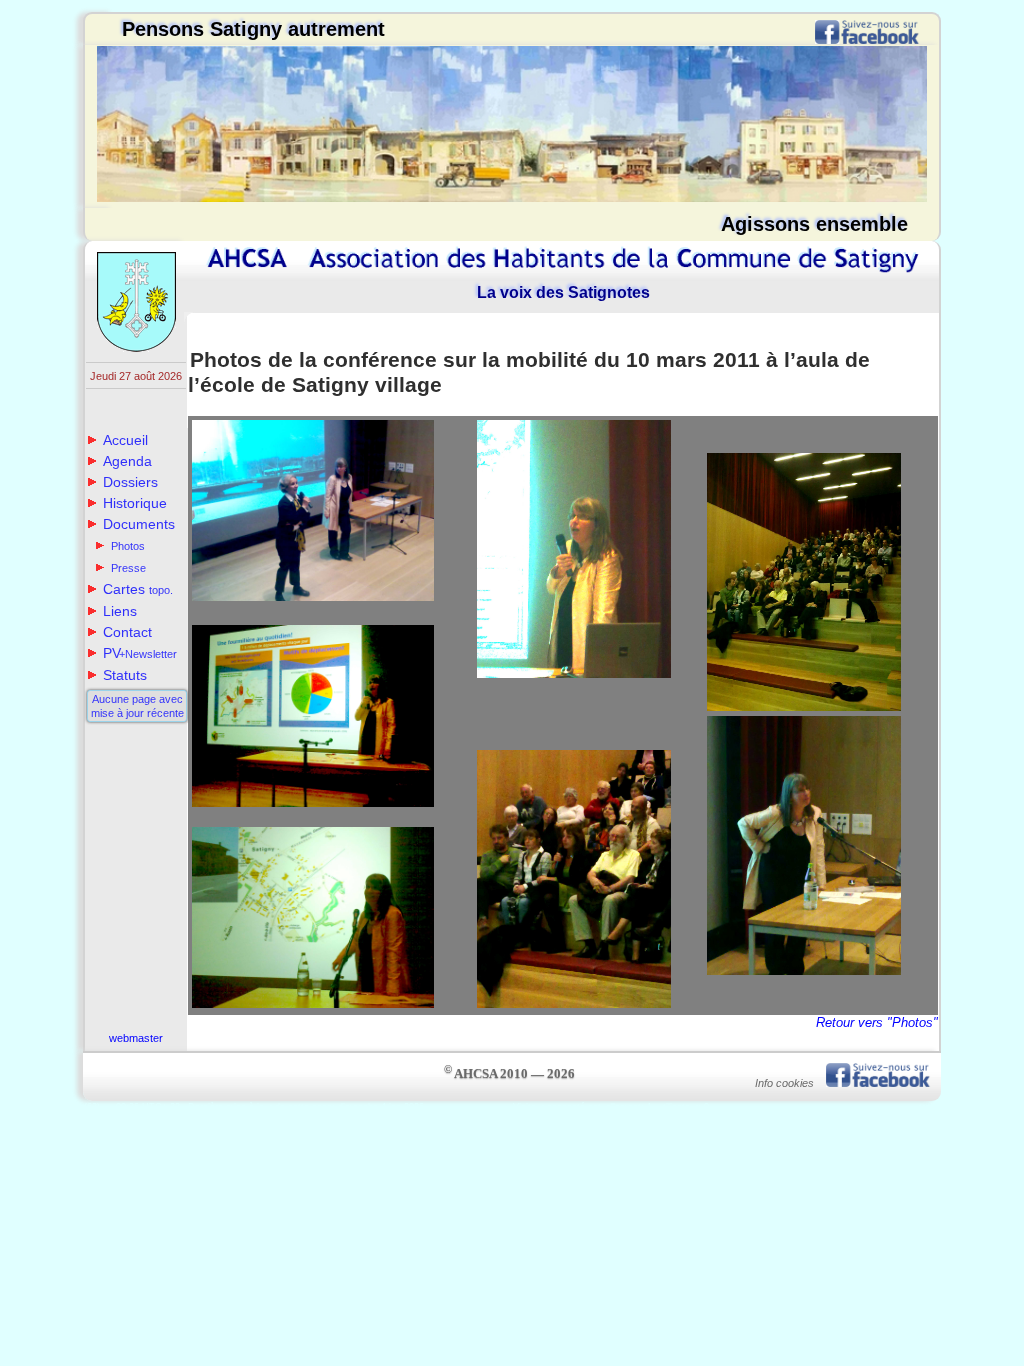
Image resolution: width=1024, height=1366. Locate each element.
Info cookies (784, 1083)
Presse (128, 568)
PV (140, 653)
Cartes (138, 589)
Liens (120, 611)
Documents (139, 524)
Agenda (127, 461)
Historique (135, 503)
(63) (92, 1107)
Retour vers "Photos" (877, 1022)
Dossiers (130, 482)
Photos (128, 546)
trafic (929, 1107)
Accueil (125, 440)
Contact (127, 632)
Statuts (125, 675)
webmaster (136, 1038)
